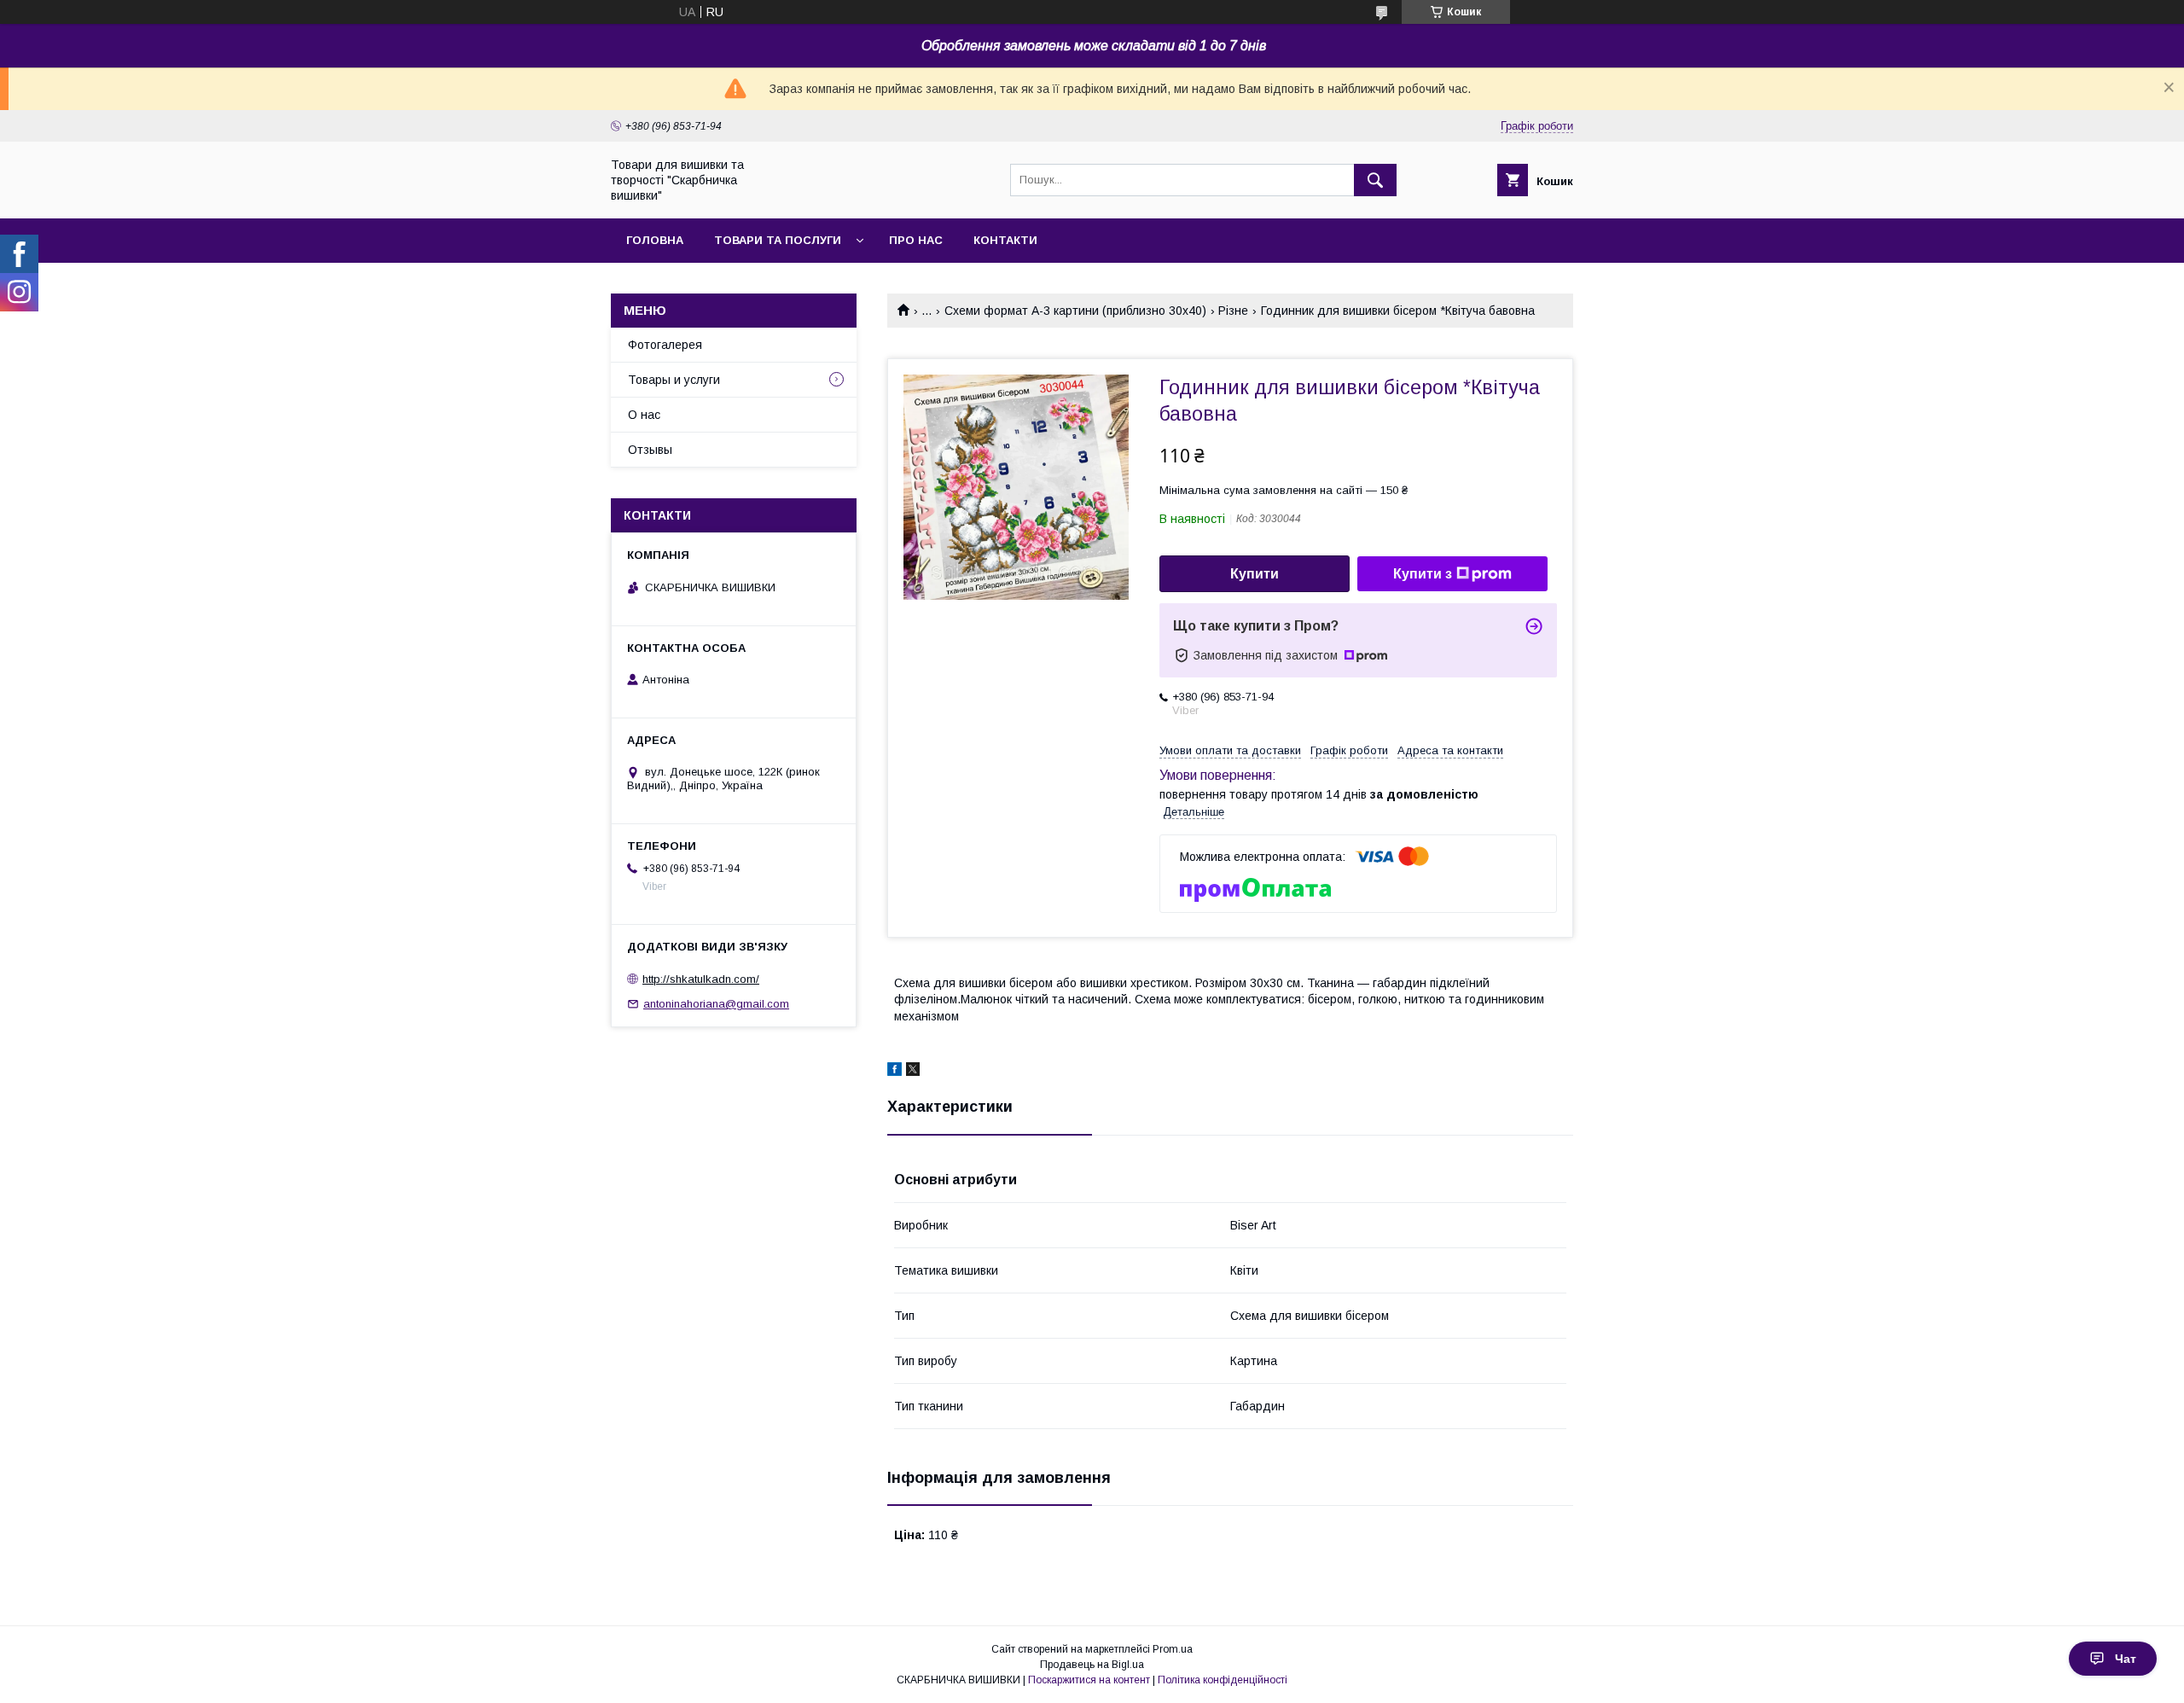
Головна (655, 240)
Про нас (916, 240)
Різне (1233, 311)
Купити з (1423, 574)
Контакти (1005, 240)
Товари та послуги (778, 240)
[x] (913, 1072)
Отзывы (650, 450)
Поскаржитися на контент (1089, 1680)
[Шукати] (1375, 180)
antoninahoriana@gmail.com (716, 1004)
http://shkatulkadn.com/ (701, 979)
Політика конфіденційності (1223, 1680)
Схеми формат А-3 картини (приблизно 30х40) (1075, 311)
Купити (1255, 574)
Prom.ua (1173, 1649)
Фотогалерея (665, 345)
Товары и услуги (674, 380)
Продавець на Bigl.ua (1092, 1665)
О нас (644, 415)
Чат (2126, 1659)
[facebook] (895, 1072)
